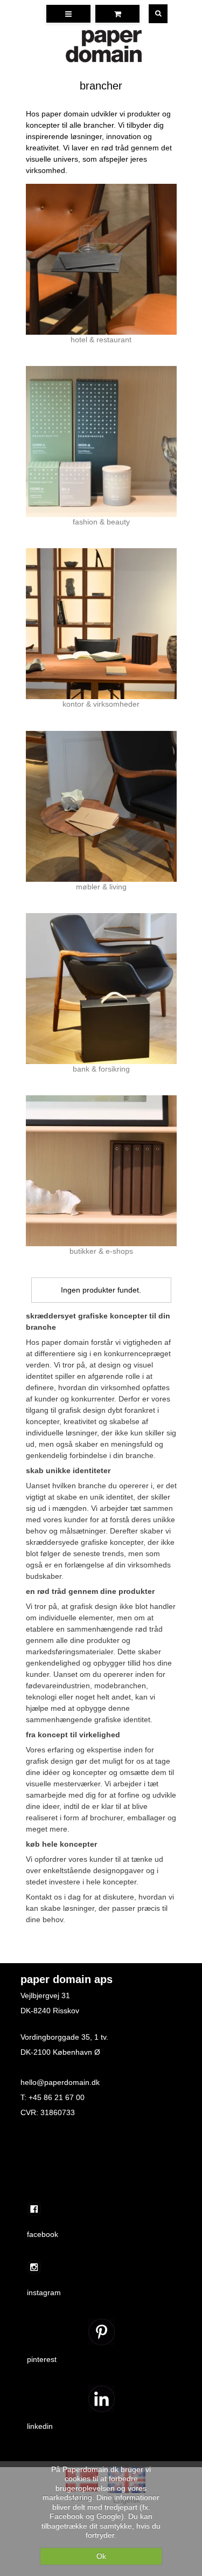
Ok (101, 2556)
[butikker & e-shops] (101, 1171)
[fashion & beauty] (101, 441)
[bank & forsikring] (101, 989)
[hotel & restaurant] (101, 259)
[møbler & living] (101, 806)
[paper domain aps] (104, 46)
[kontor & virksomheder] (101, 624)
